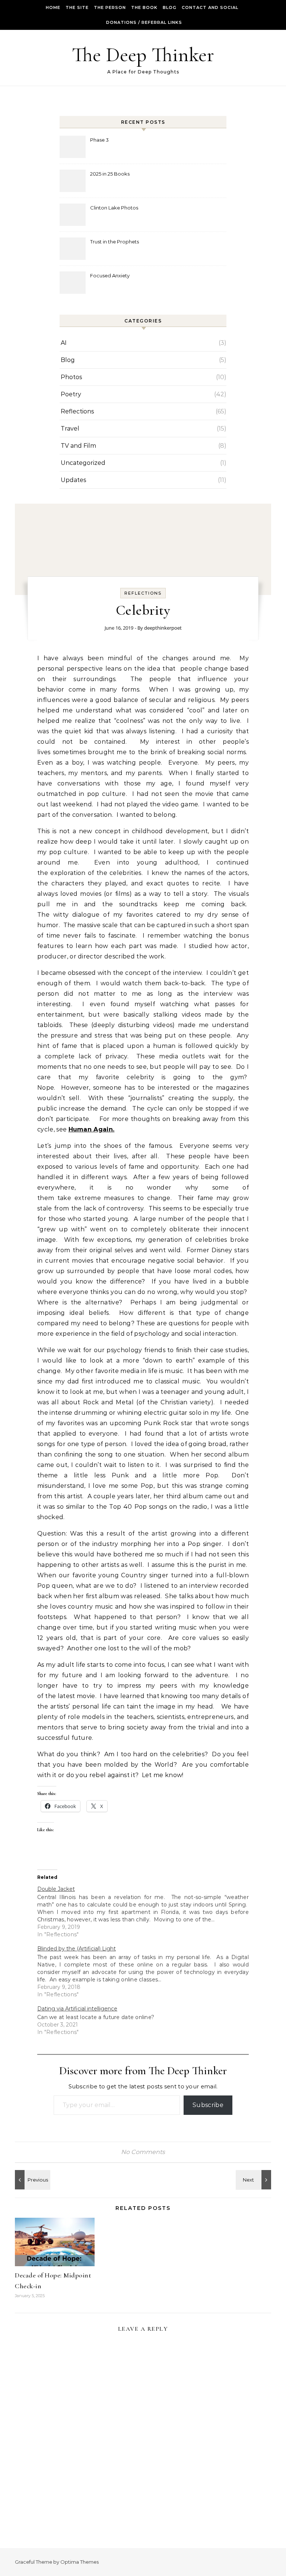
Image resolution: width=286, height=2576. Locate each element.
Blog (170, 7)
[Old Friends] (254, 2180)
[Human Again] (32, 2180)
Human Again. (92, 1129)
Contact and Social (210, 7)
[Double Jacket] (147, 1911)
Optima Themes (80, 2562)
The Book (144, 7)
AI (64, 343)
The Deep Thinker (143, 55)
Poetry (71, 394)
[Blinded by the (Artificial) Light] (147, 1971)
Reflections (77, 411)
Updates (73, 480)
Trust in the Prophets (115, 242)
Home (53, 7)
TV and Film (78, 446)
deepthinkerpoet (163, 628)
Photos (71, 377)
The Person (110, 7)
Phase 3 (99, 140)
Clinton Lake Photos (114, 208)
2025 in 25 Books (110, 174)
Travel (70, 429)
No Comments (143, 2152)
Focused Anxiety (110, 275)
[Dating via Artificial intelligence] (147, 2020)
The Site (77, 7)
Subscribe (208, 2105)
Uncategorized (83, 463)
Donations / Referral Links (144, 22)
